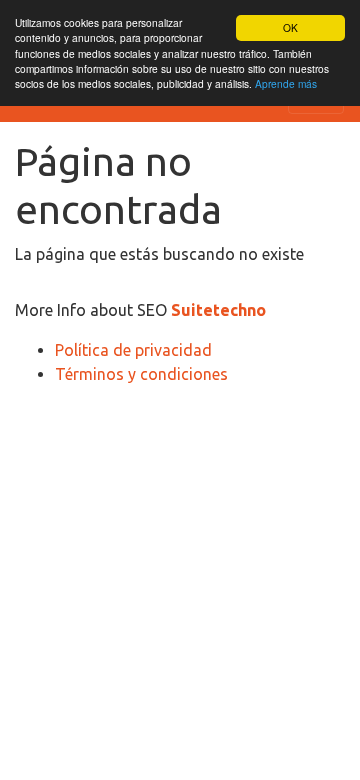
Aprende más (286, 83)
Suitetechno (218, 310)
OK (290, 27)
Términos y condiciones (141, 374)
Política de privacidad (133, 350)
